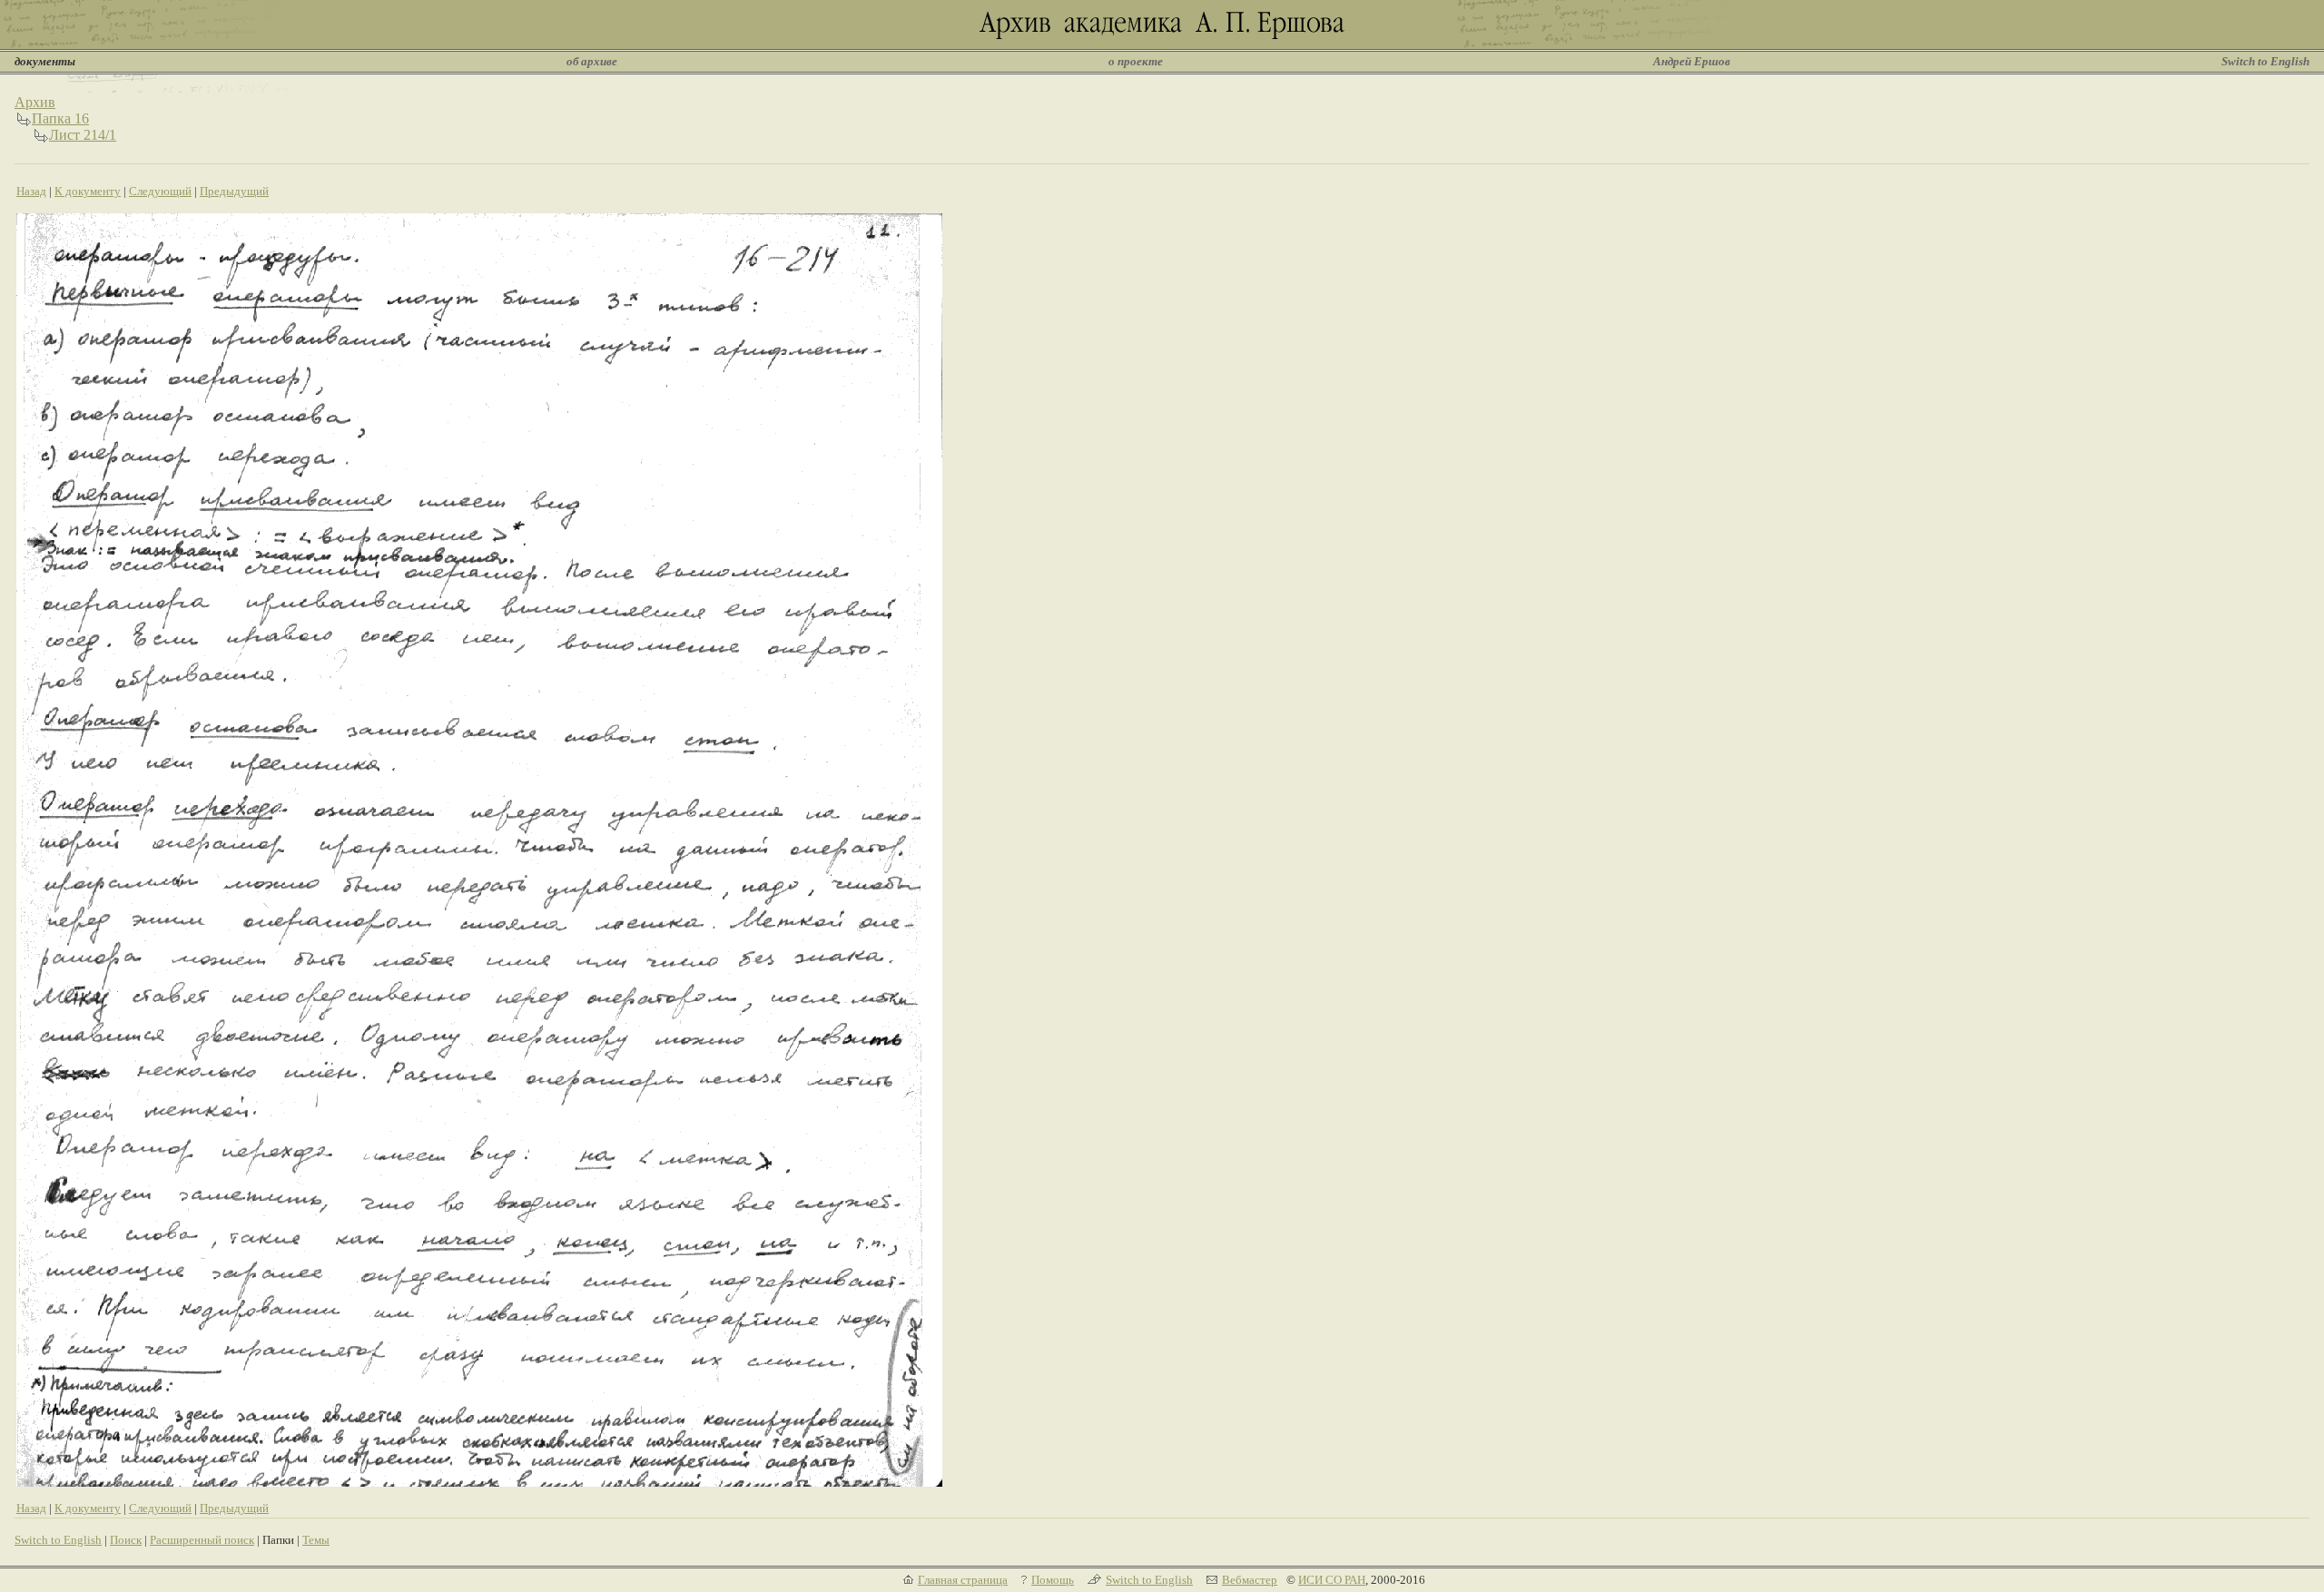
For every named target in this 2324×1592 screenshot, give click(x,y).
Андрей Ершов (1692, 61)
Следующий (160, 191)
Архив (35, 102)
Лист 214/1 (83, 135)
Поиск (126, 1540)
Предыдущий (234, 191)
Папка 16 (60, 118)
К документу (88, 191)
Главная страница (963, 1580)
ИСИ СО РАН (1332, 1580)
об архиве (592, 61)
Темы (316, 1540)
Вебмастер (1250, 1580)
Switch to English (2265, 61)
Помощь (1053, 1580)
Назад (31, 191)
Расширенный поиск (202, 1540)
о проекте (1136, 61)
